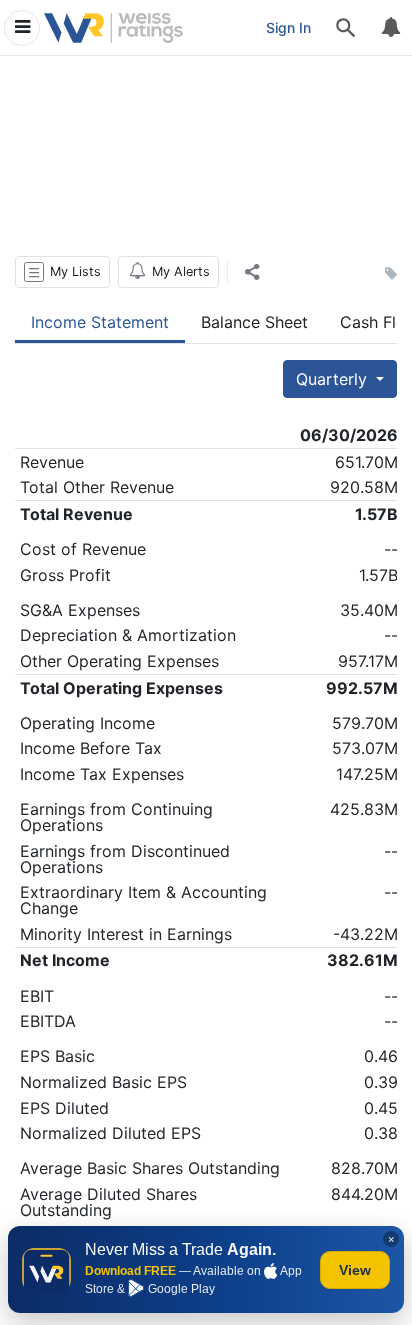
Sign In (288, 27)
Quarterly (334, 379)
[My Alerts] (390, 28)
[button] (62, 272)
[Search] (346, 28)
